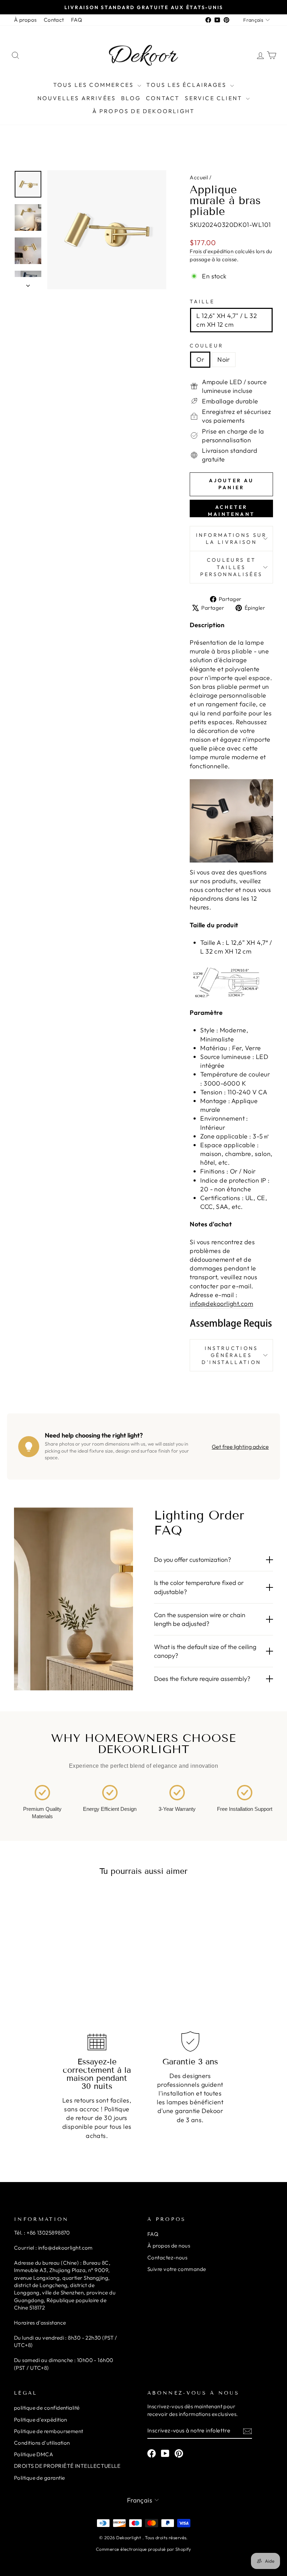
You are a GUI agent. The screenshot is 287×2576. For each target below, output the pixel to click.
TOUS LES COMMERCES (95, 85)
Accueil (199, 177)
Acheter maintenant (231, 511)
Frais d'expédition (212, 251)
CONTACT (163, 98)
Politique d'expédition (41, 2420)
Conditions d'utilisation (42, 2443)
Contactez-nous (167, 2258)
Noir (224, 359)
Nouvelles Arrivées (77, 98)
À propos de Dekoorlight (144, 111)
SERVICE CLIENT (215, 98)
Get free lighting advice (240, 1447)
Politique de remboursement (49, 2431)
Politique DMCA (34, 2454)
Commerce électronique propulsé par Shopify (143, 2549)
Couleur (206, 346)
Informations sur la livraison (232, 539)
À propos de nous (169, 2246)
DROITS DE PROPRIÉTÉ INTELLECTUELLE (67, 2466)
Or (200, 359)
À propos (25, 20)
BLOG (131, 98)
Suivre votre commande (177, 2269)
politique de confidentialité (47, 2408)
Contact (54, 20)
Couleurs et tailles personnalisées (231, 567)
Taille (202, 302)
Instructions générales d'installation (231, 1355)
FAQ (76, 20)
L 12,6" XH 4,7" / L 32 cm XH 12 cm (227, 320)
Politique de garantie (39, 2478)
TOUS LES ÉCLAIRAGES (187, 85)
